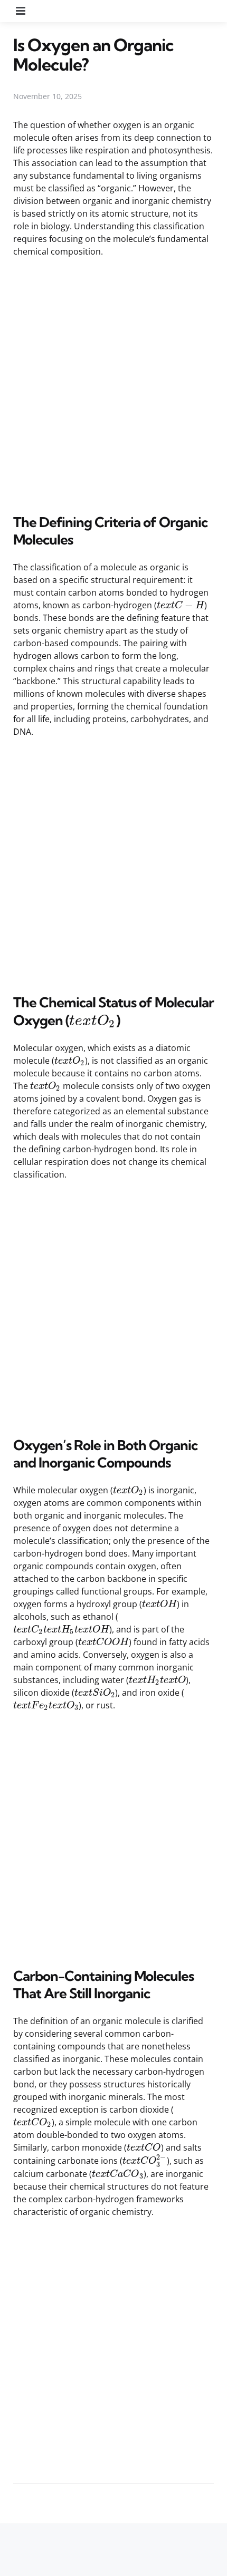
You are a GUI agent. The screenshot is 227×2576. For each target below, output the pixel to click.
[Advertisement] (113, 384)
